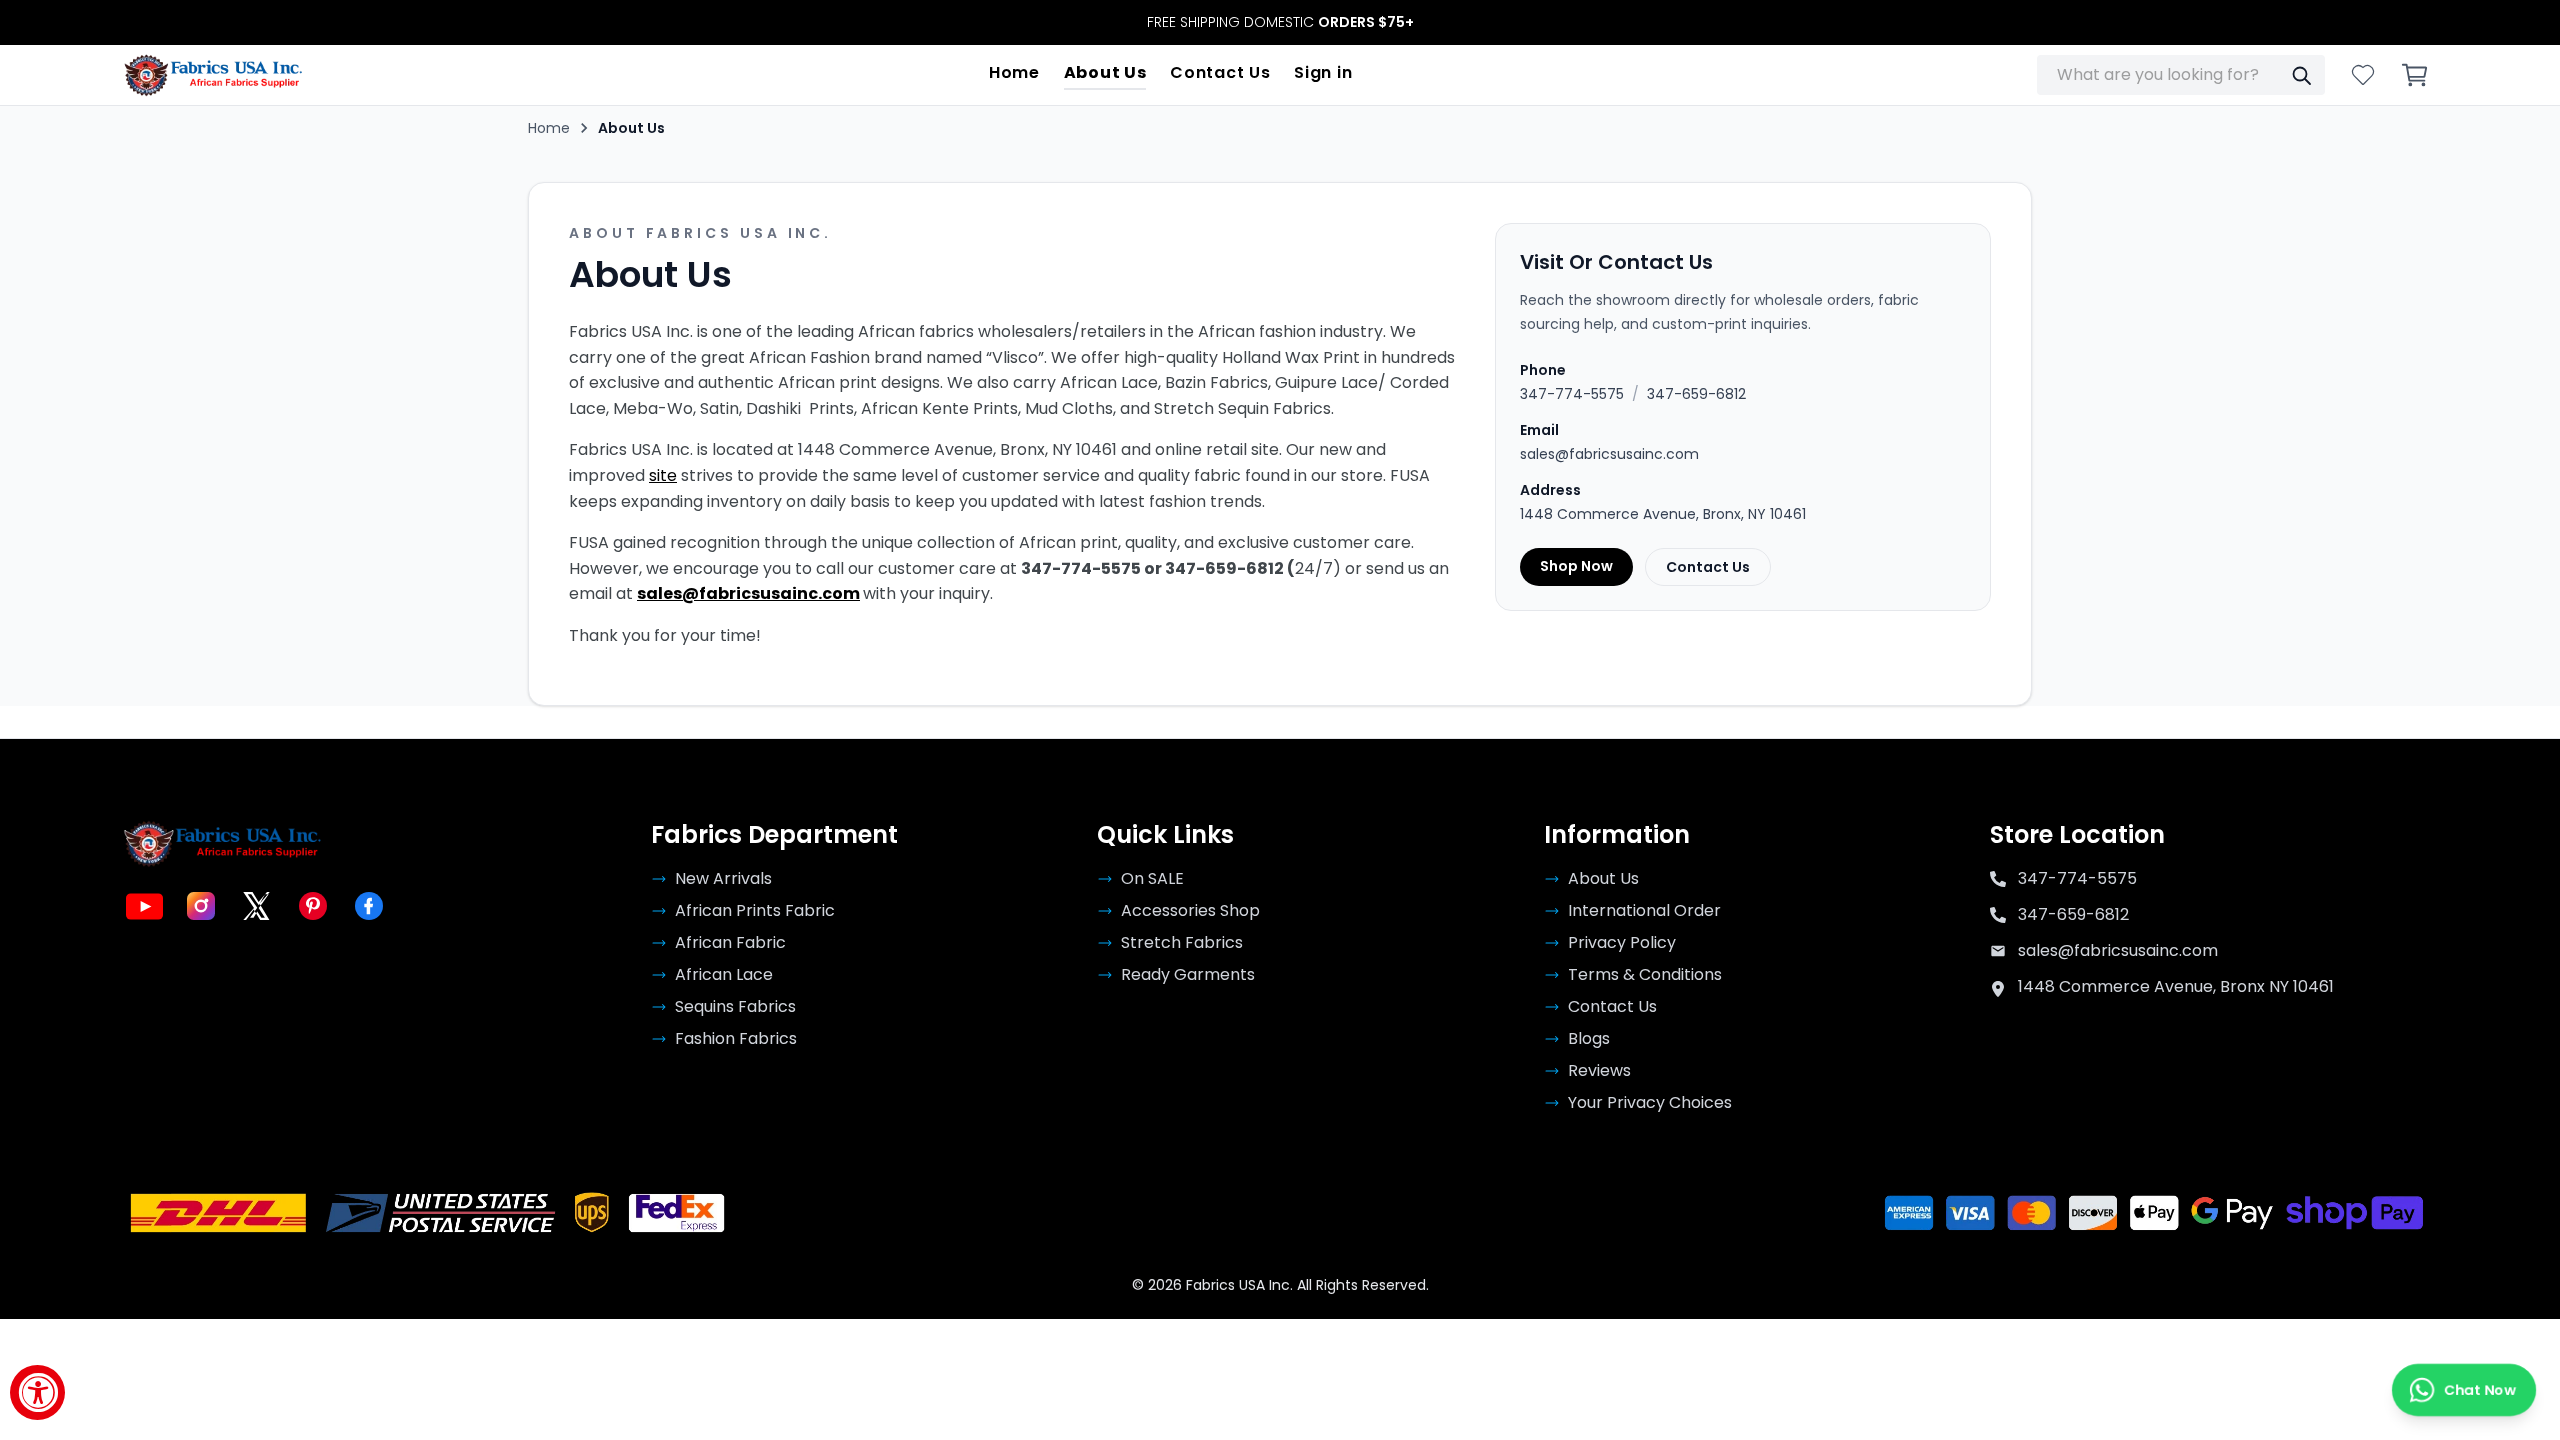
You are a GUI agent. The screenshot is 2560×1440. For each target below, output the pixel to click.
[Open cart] (2415, 75)
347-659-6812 (1696, 394)
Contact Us (1220, 72)
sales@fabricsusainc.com (748, 593)
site (663, 475)
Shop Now (1576, 566)
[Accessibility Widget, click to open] (37, 1392)
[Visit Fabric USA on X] (257, 906)
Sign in (1323, 72)
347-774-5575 (1572, 394)
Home (1014, 72)
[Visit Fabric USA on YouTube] (145, 906)
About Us (1105, 72)
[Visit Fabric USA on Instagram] (201, 906)
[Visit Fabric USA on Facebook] (369, 906)
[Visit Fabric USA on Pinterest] (313, 906)
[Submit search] (2301, 75)
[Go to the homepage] (213, 75)
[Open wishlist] (2363, 75)
